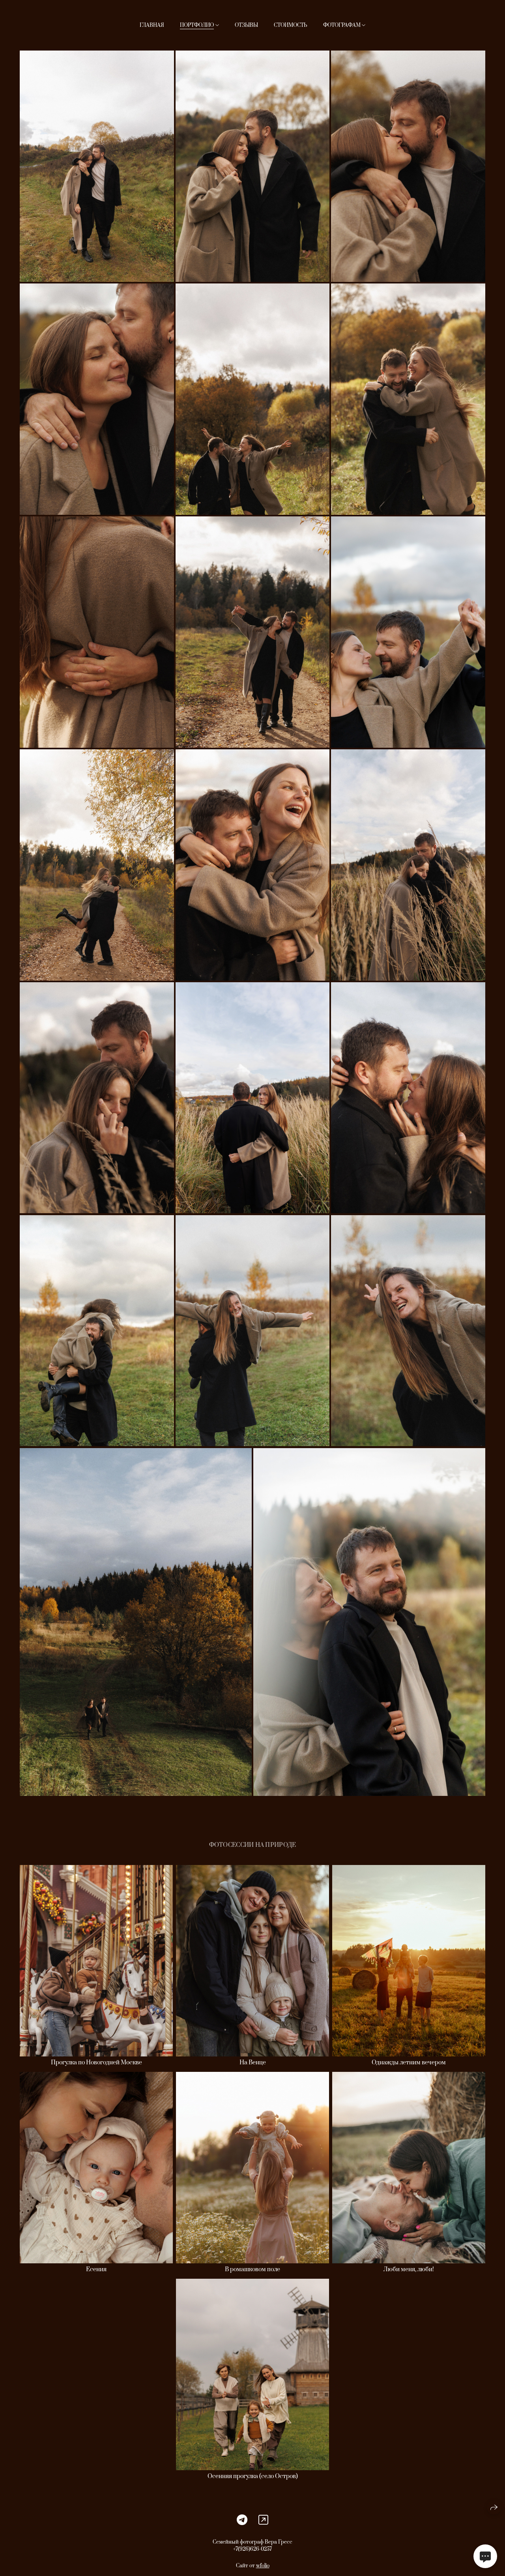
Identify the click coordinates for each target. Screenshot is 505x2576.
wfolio (263, 2566)
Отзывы (246, 25)
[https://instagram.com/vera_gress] (263, 2520)
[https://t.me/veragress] (242, 2520)
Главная (152, 25)
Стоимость (291, 25)
